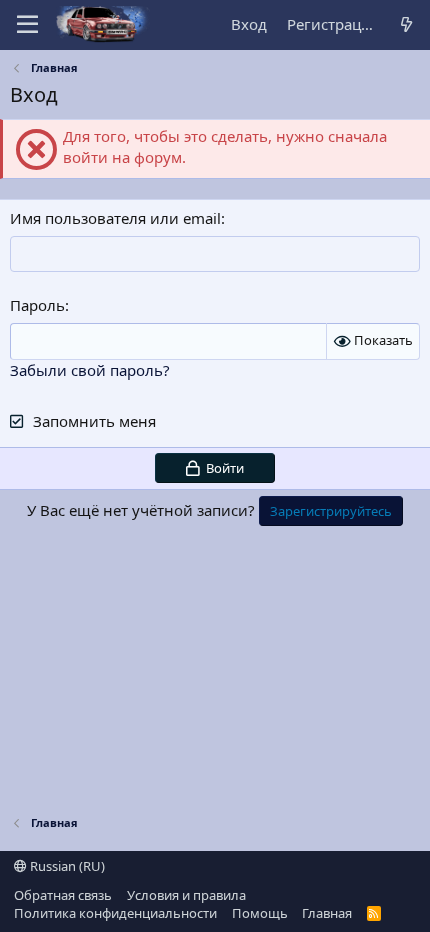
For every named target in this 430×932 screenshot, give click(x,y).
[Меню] (27, 25)
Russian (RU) (66, 866)
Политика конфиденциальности (115, 913)
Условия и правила (186, 895)
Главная (327, 913)
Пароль (37, 305)
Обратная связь (63, 895)
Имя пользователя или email (115, 218)
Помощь (260, 913)
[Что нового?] (406, 24)
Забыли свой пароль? (90, 370)
